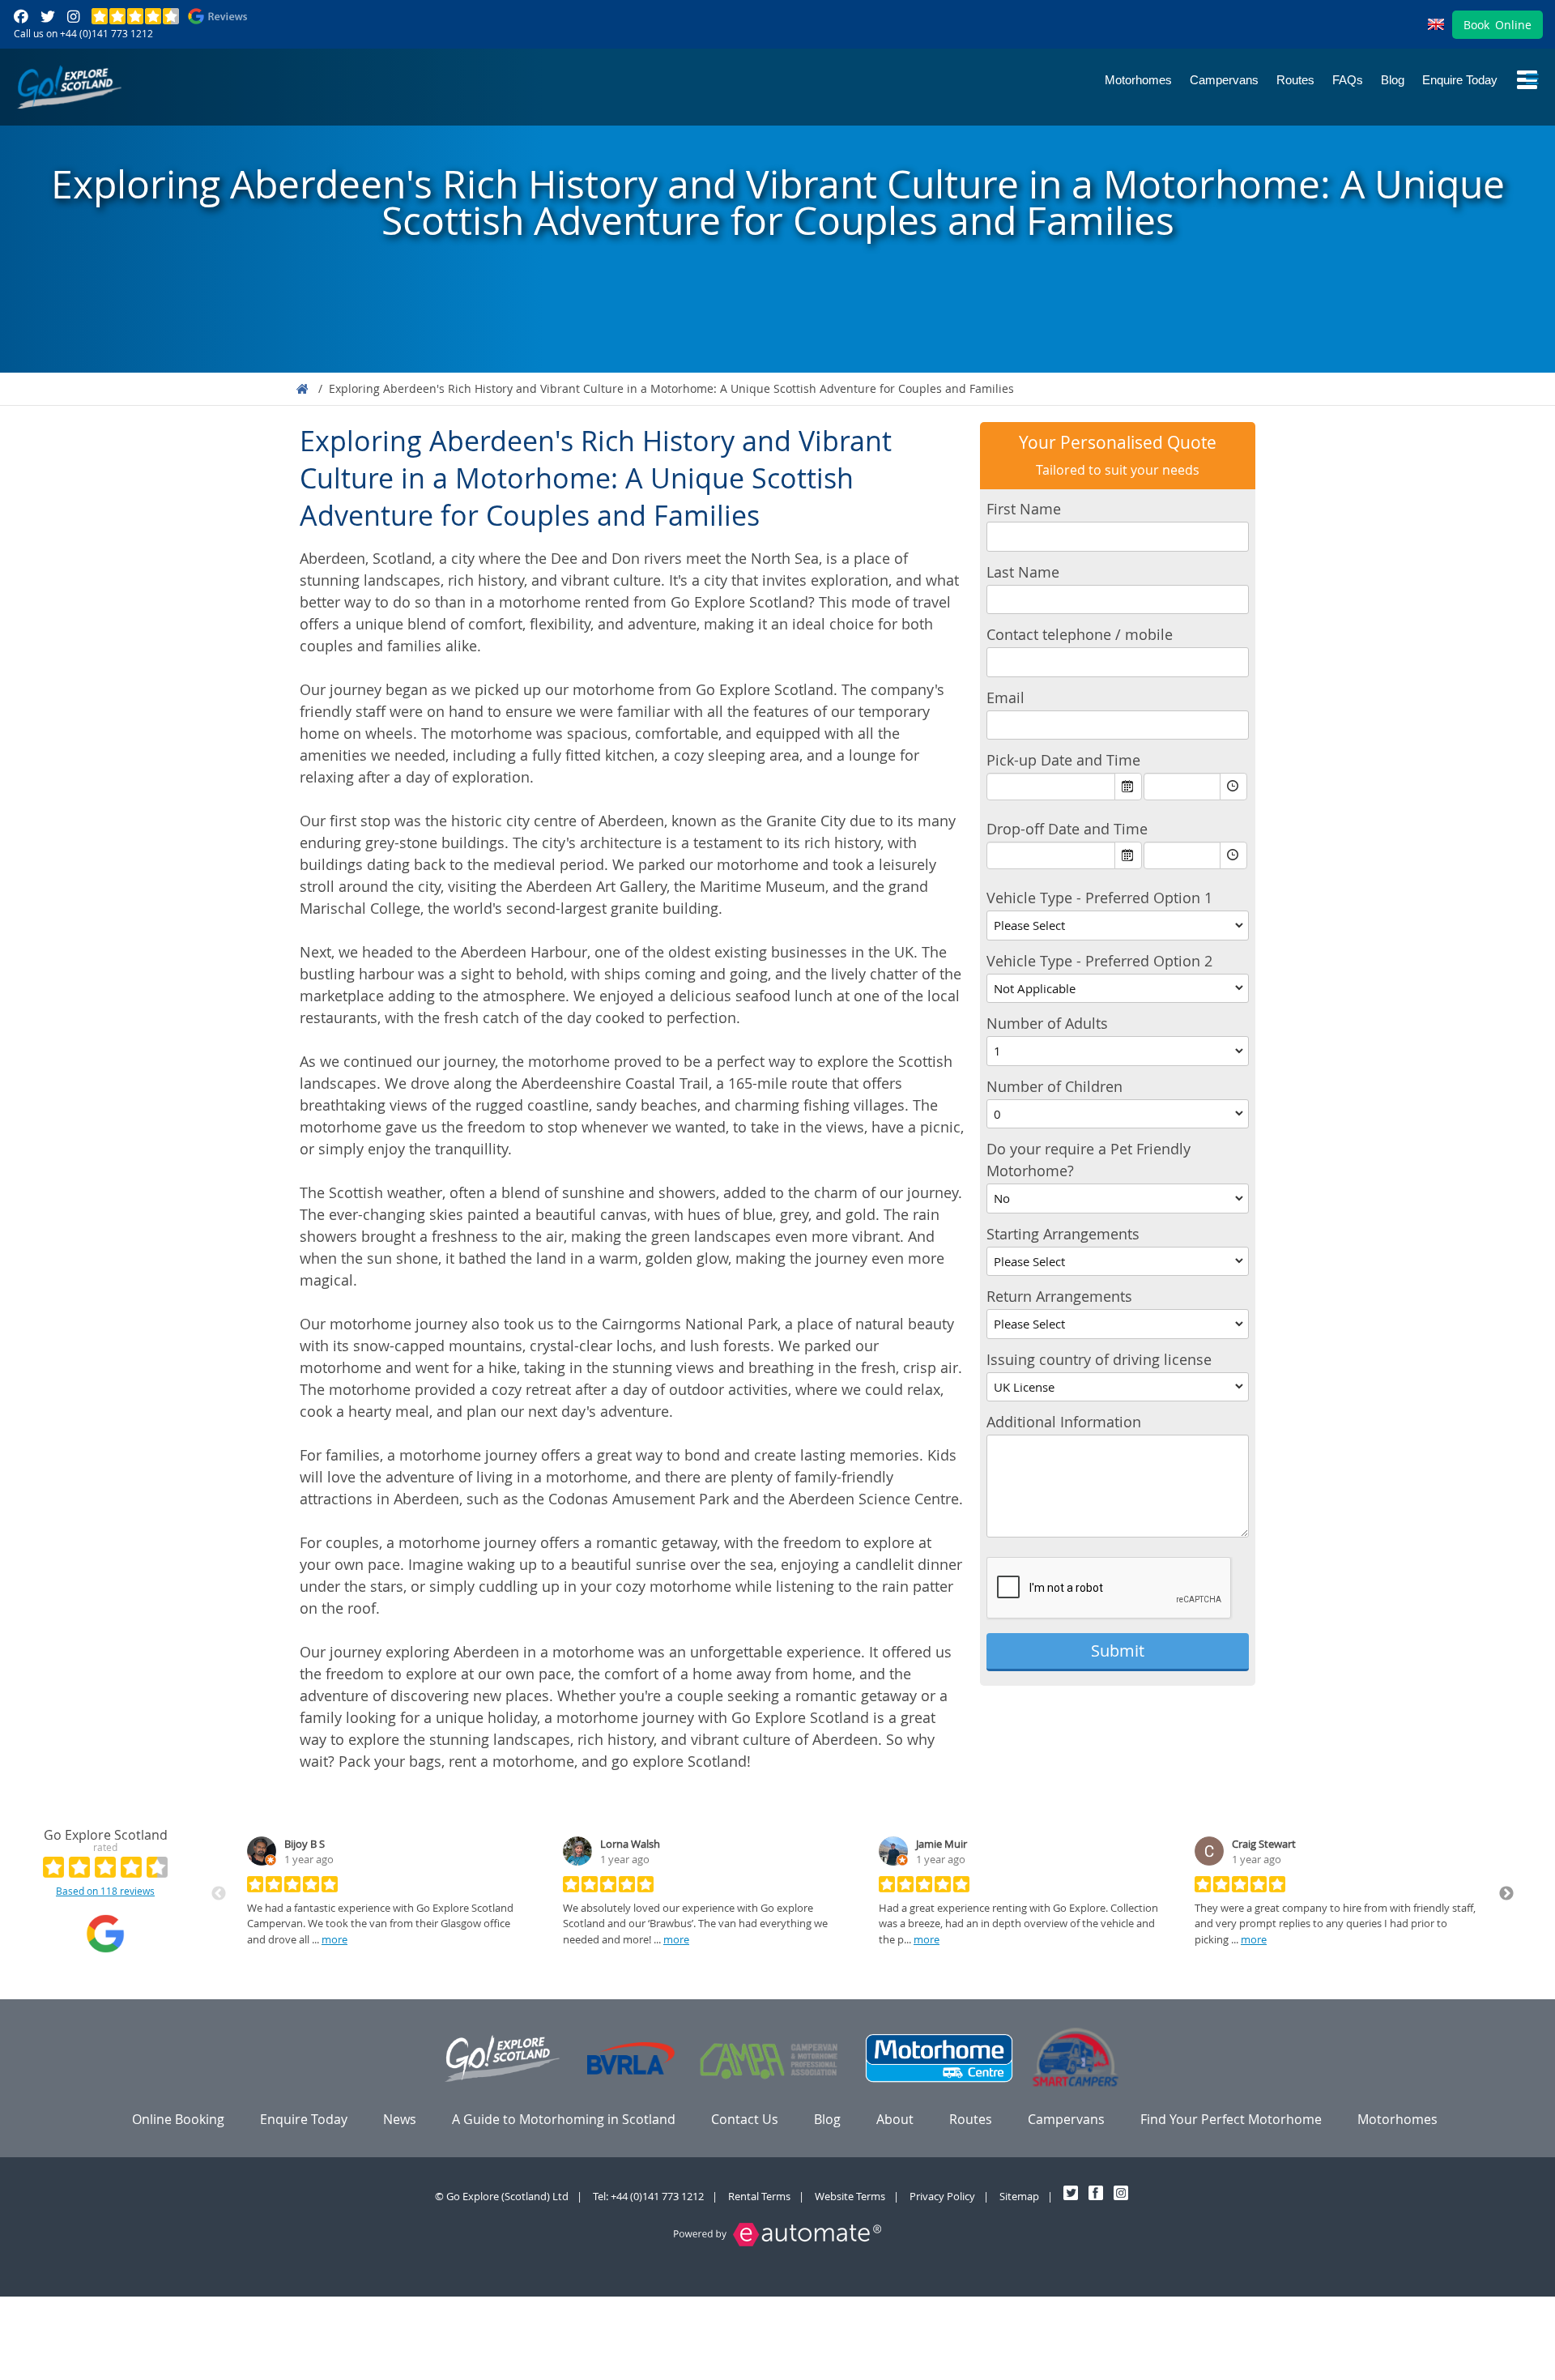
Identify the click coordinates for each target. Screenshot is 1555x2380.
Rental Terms (759, 2196)
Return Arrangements (1059, 1296)
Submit (1118, 1651)
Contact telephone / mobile (1080, 634)
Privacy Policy (942, 2196)
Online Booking (178, 2119)
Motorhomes (1138, 80)
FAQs (1348, 80)
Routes (1295, 80)
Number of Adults (1047, 1023)
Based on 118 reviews (105, 1891)
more (334, 1939)
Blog (1393, 80)
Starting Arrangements (1063, 1234)
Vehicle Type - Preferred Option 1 (1099, 898)
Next (1506, 1894)
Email (1005, 697)
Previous (219, 1894)
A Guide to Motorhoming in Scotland (564, 2119)
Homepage (302, 389)
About (895, 2119)
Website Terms (850, 2196)
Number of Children (1054, 1086)
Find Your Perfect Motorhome (1231, 2119)
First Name (1024, 509)
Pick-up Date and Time (1063, 760)
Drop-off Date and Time (1067, 829)
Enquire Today (1460, 80)
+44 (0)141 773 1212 (107, 33)
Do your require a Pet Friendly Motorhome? (1088, 1160)
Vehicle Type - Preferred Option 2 (1099, 961)
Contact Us (745, 2119)
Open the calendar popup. (1128, 787)
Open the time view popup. (1233, 787)
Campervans (1224, 80)
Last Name (1023, 572)
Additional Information (1064, 1422)
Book (1497, 25)
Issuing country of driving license (1099, 1359)
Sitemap (1019, 2196)
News (400, 2119)
